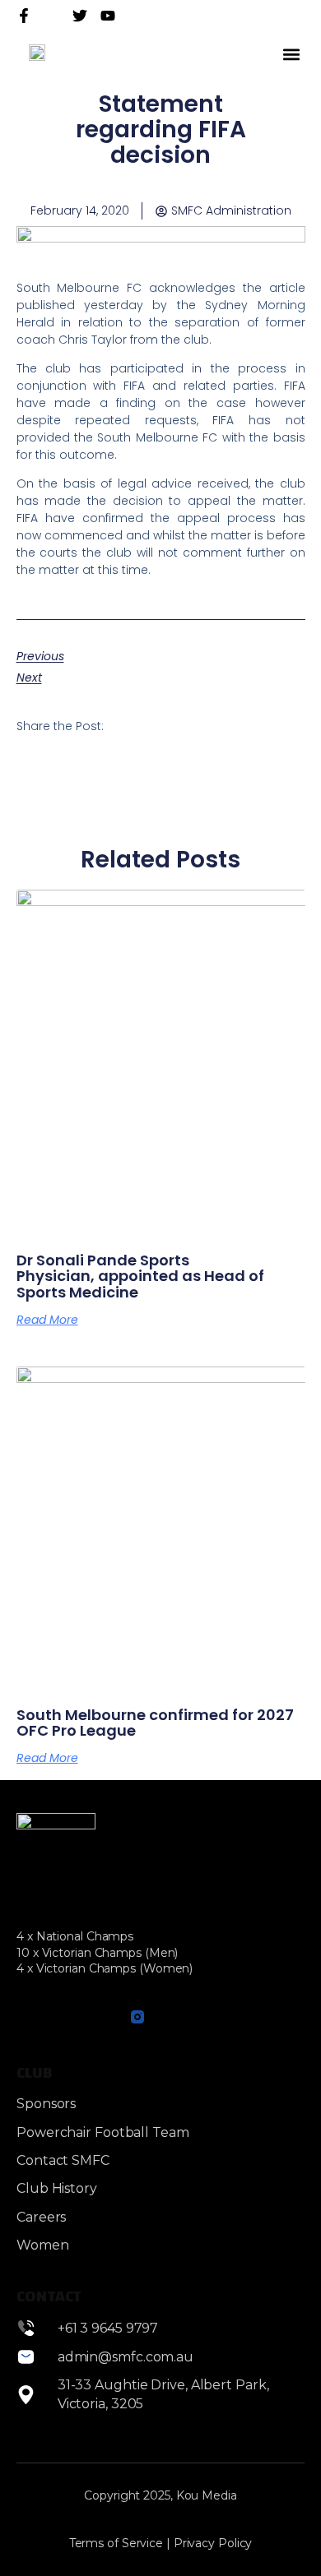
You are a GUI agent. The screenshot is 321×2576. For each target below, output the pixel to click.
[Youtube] (102, 2016)
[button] (291, 54)
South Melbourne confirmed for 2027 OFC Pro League (155, 1723)
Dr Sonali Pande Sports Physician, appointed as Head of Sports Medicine (140, 1276)
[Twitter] (80, 16)
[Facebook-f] (24, 16)
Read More (47, 1320)
